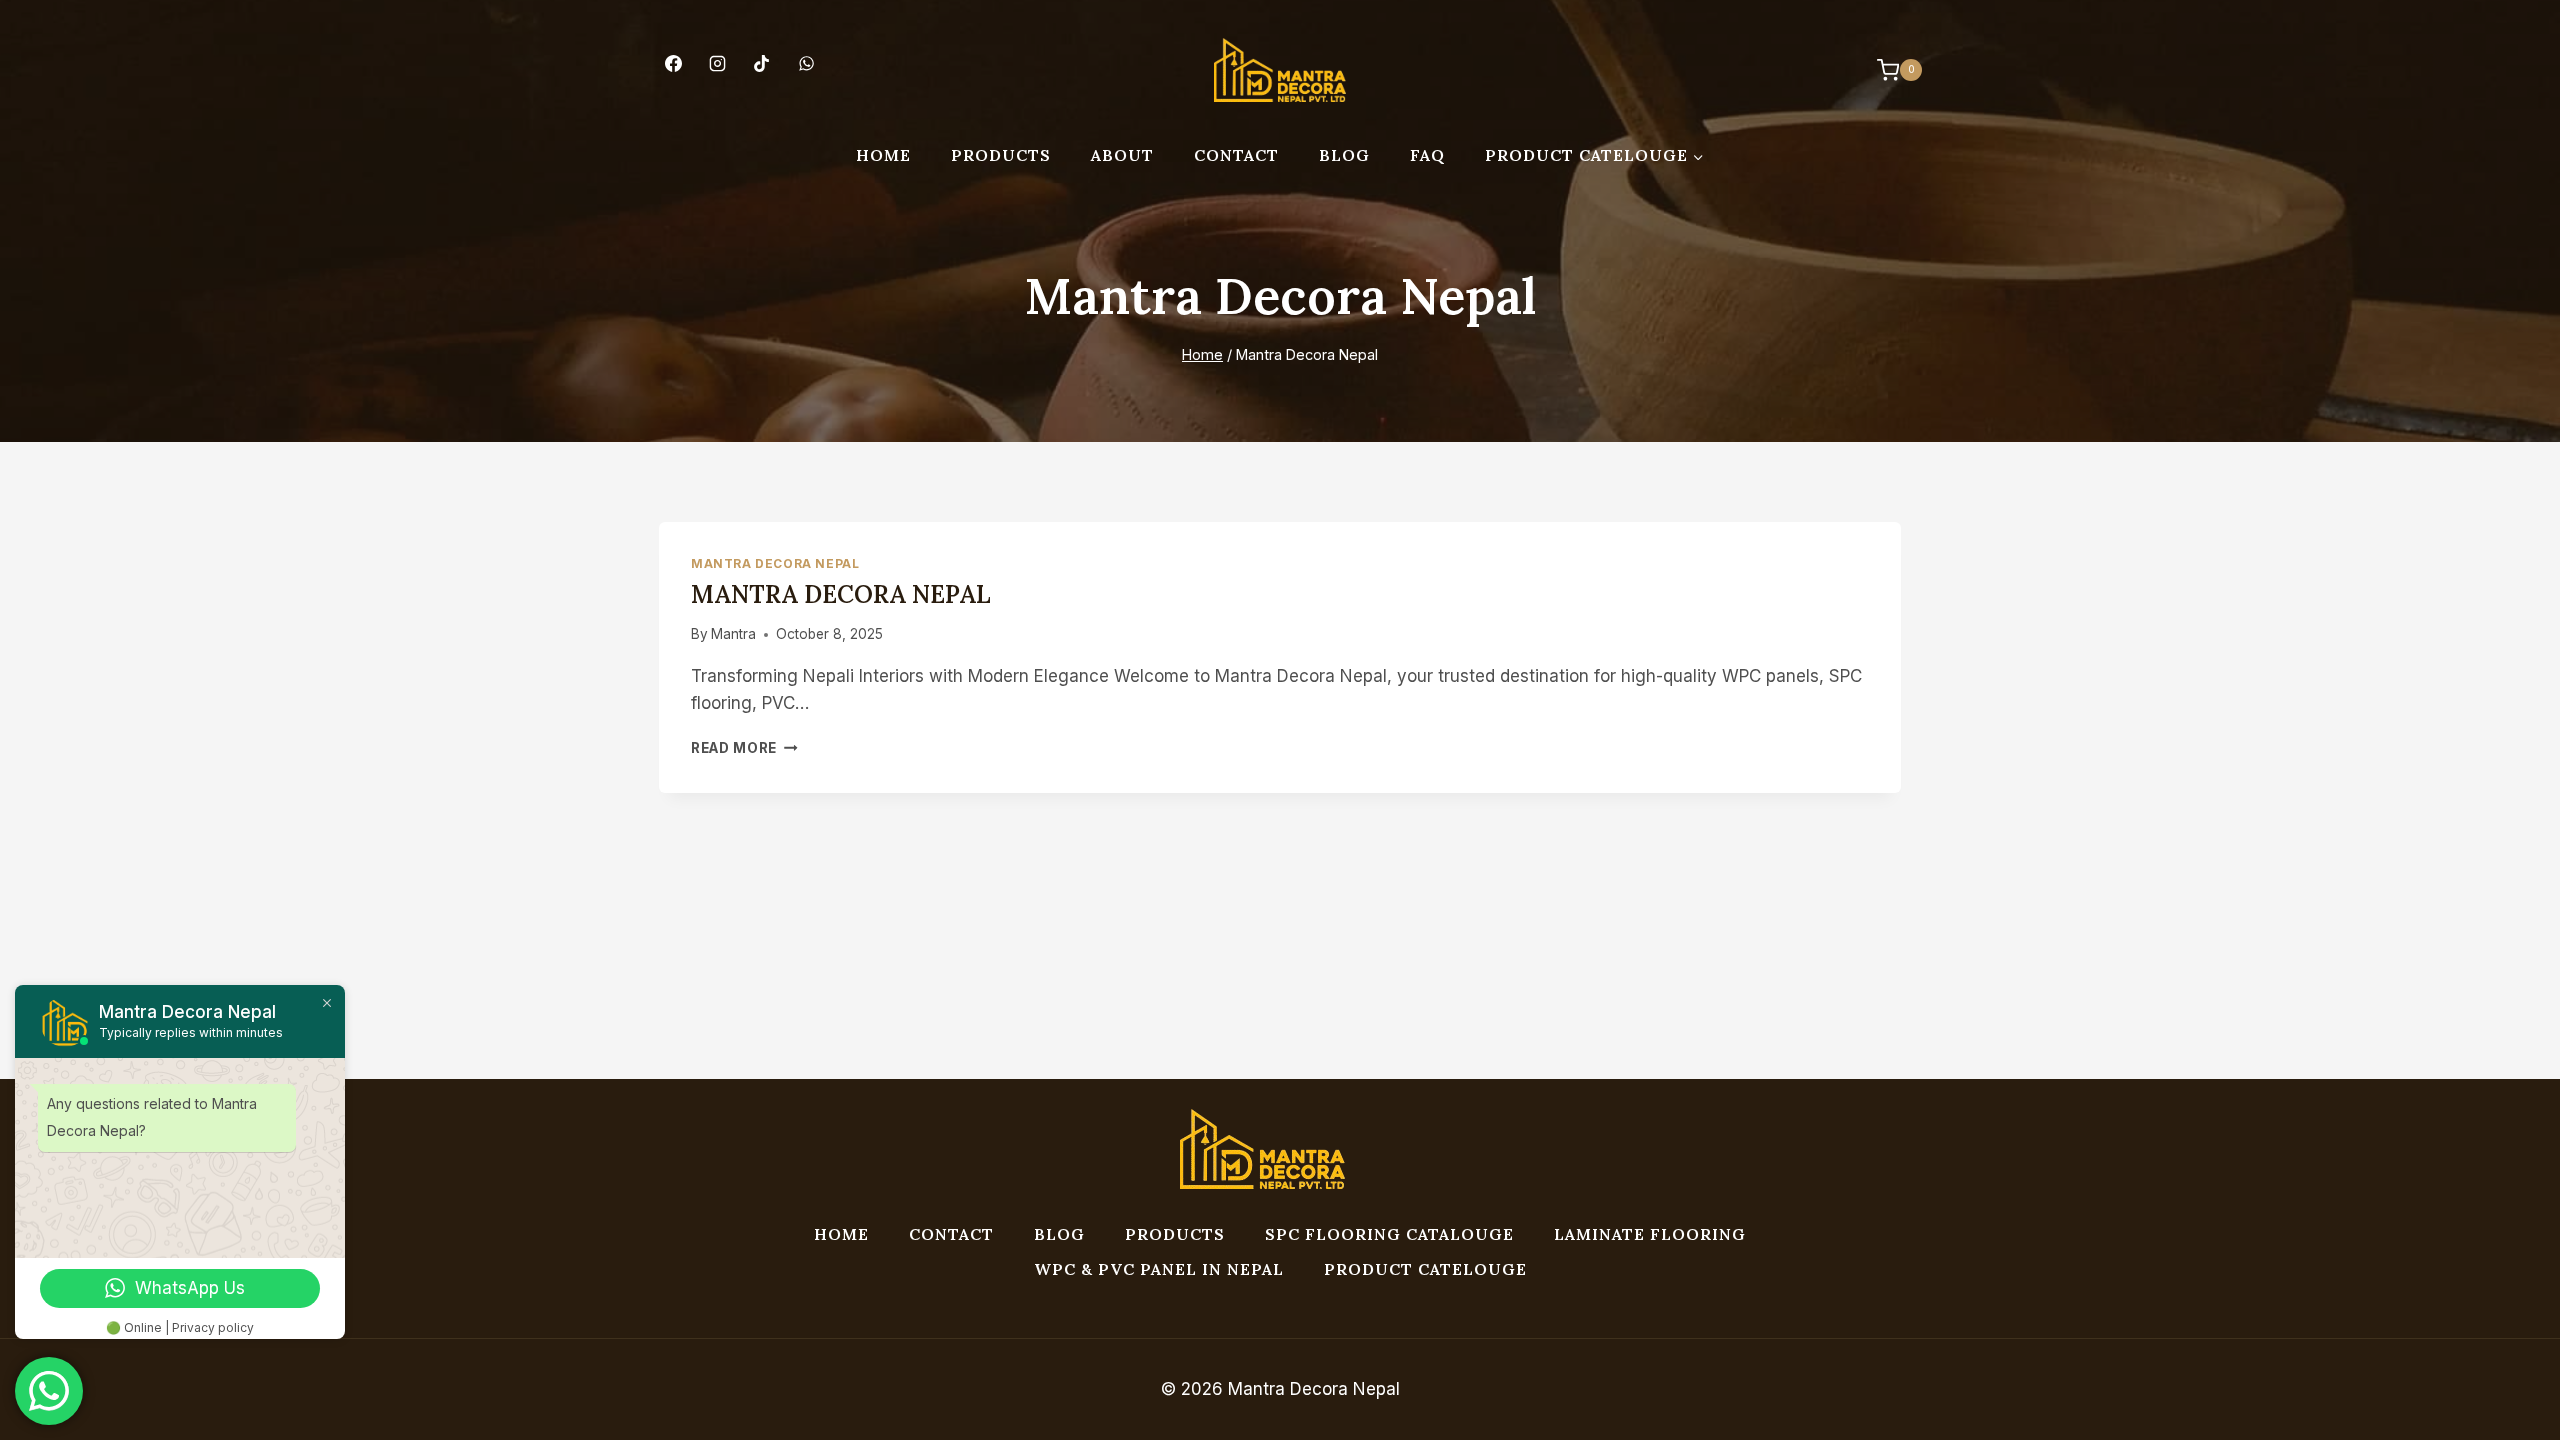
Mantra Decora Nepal (775, 563)
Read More (744, 748)
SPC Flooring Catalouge (1389, 1234)
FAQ (1427, 155)
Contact (1236, 155)
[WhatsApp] (815, 70)
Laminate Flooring (1650, 1234)
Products (1001, 155)
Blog (1344, 155)
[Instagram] (726, 70)
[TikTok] (770, 70)
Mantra (733, 634)
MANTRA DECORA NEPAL (840, 594)
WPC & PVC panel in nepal (1159, 1269)
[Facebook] (682, 70)
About (1122, 155)
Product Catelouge (1425, 1269)
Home (883, 155)
